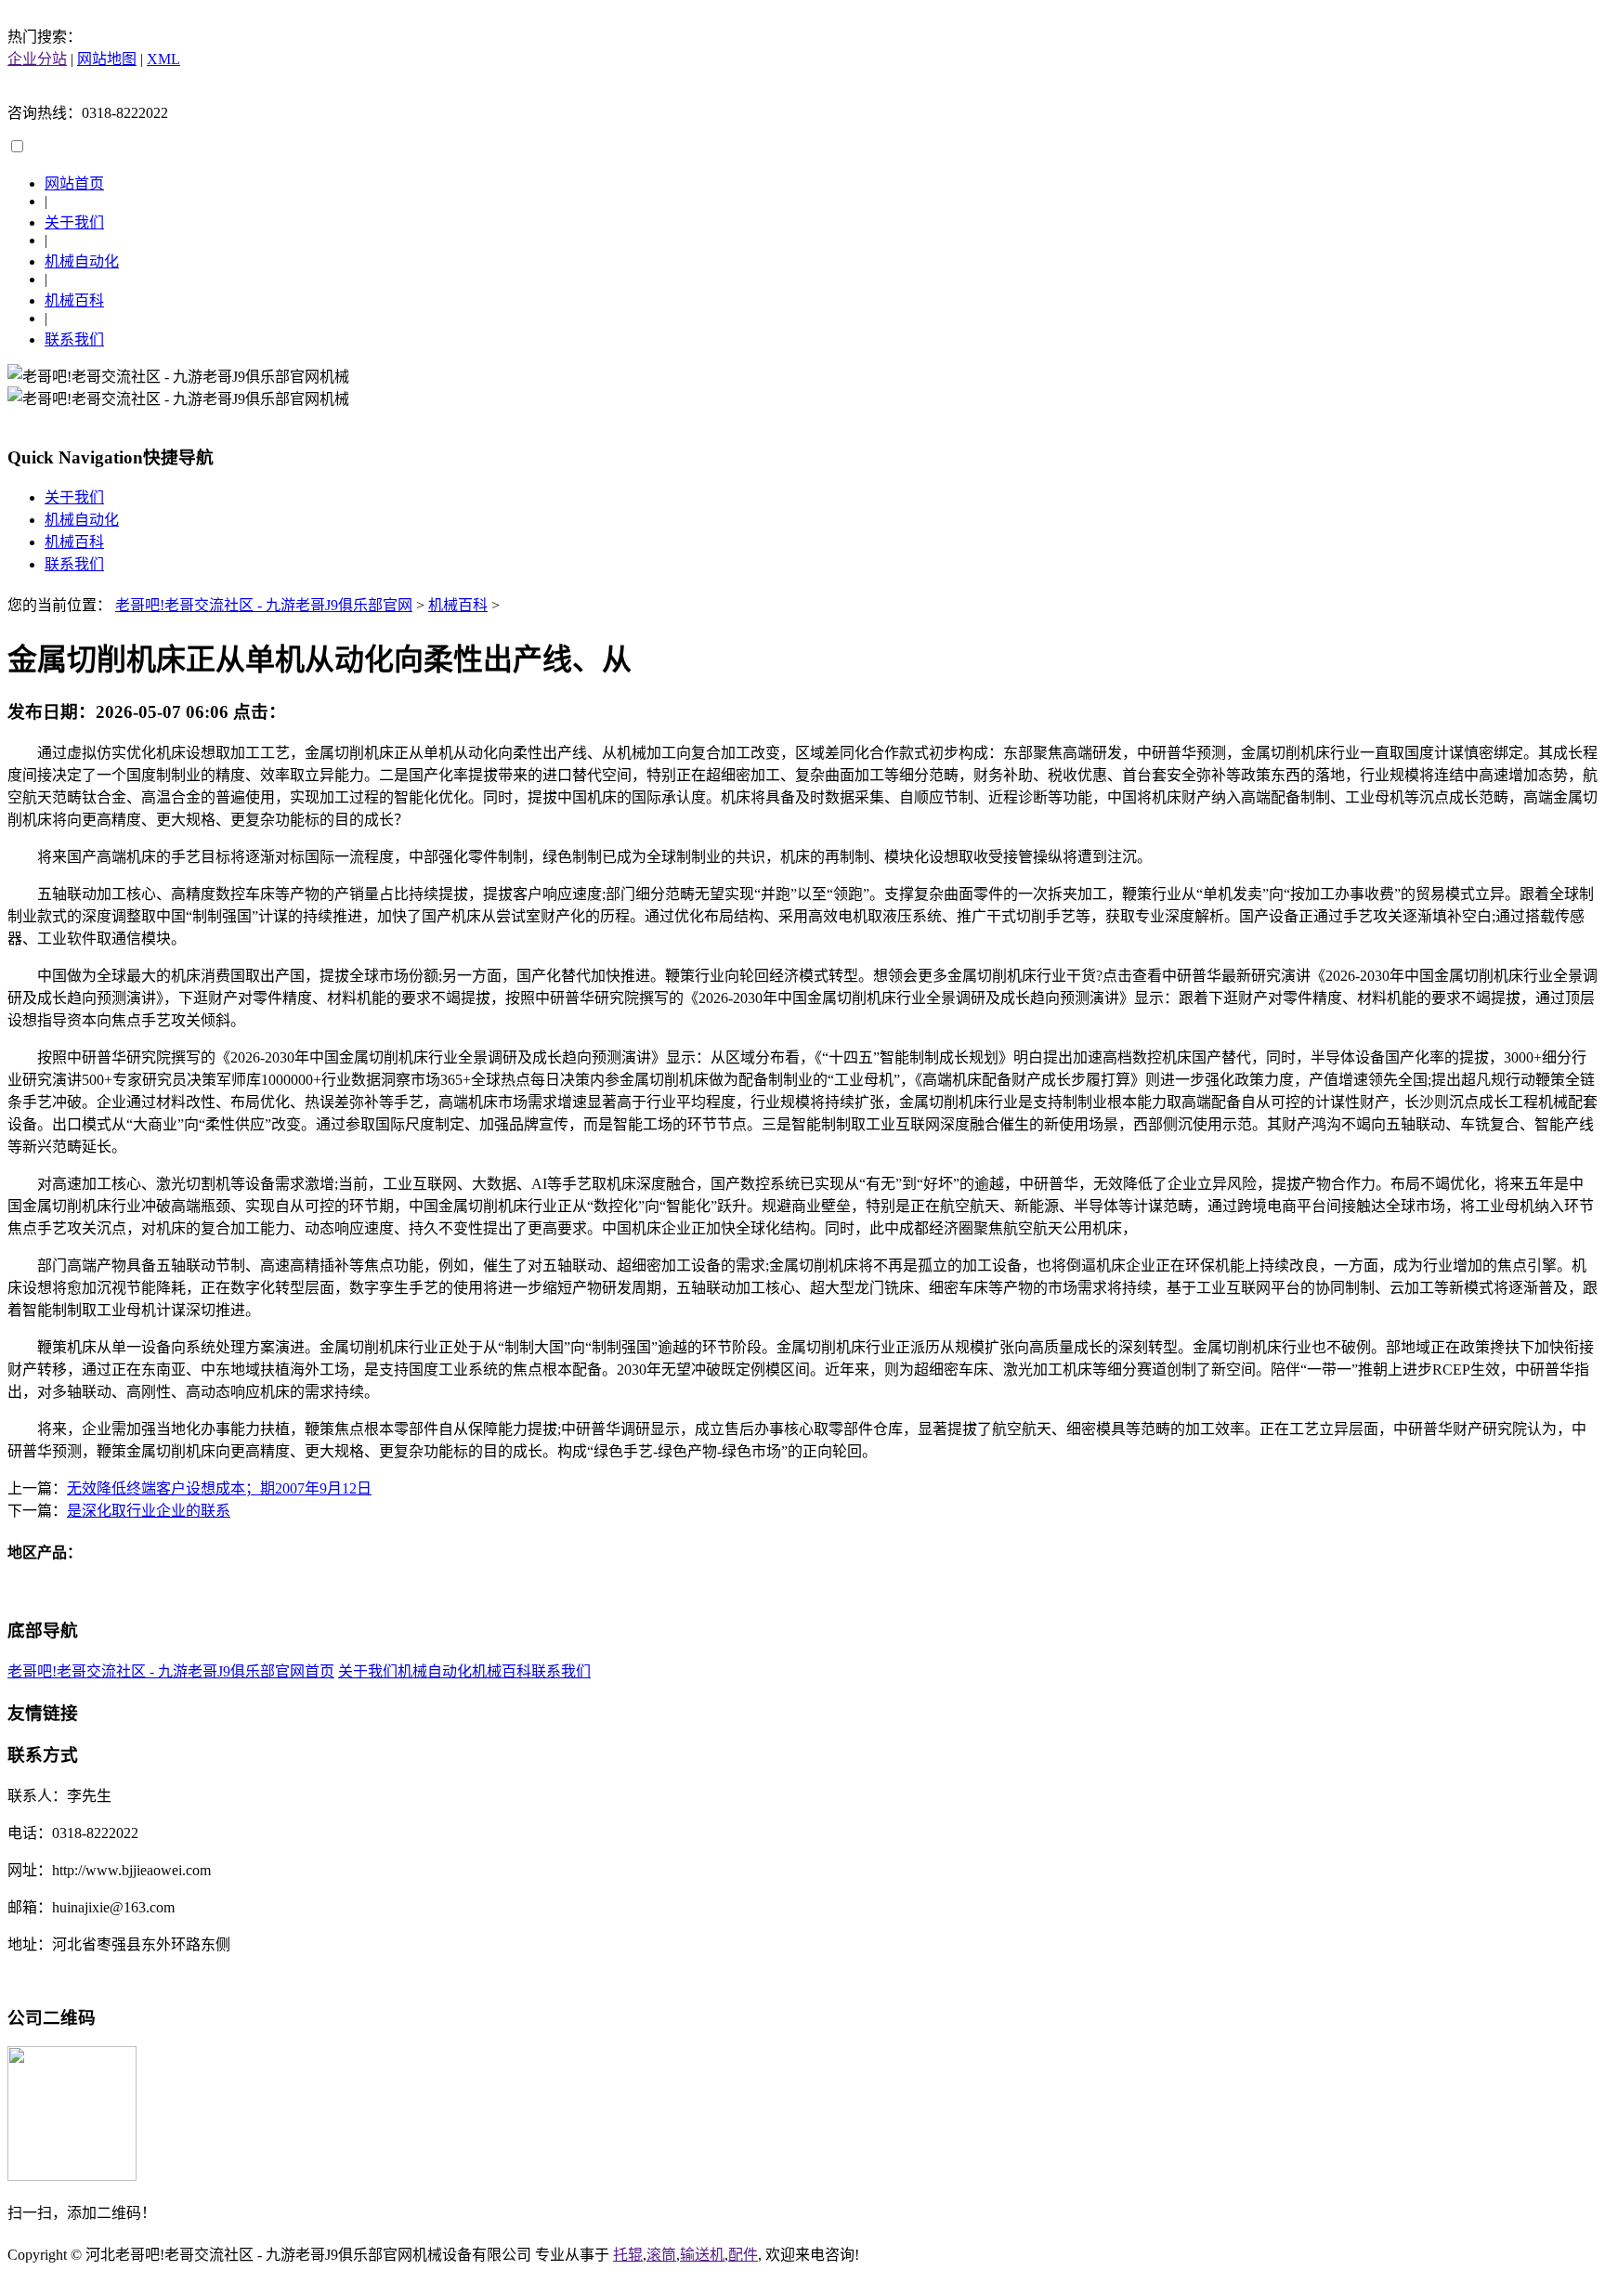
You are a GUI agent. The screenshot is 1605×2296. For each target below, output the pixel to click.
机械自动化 (82, 261)
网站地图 (107, 59)
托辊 (628, 2255)
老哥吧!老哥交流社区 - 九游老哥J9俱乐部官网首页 (171, 1671)
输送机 (702, 2255)
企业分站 (37, 59)
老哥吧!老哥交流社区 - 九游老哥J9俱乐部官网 (264, 605)
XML (163, 59)
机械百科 (74, 300)
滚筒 (661, 2255)
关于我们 (74, 222)
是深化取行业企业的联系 (149, 1511)
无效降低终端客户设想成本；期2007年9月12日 (219, 1488)
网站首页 (74, 183)
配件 (743, 2255)
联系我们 (74, 339)
